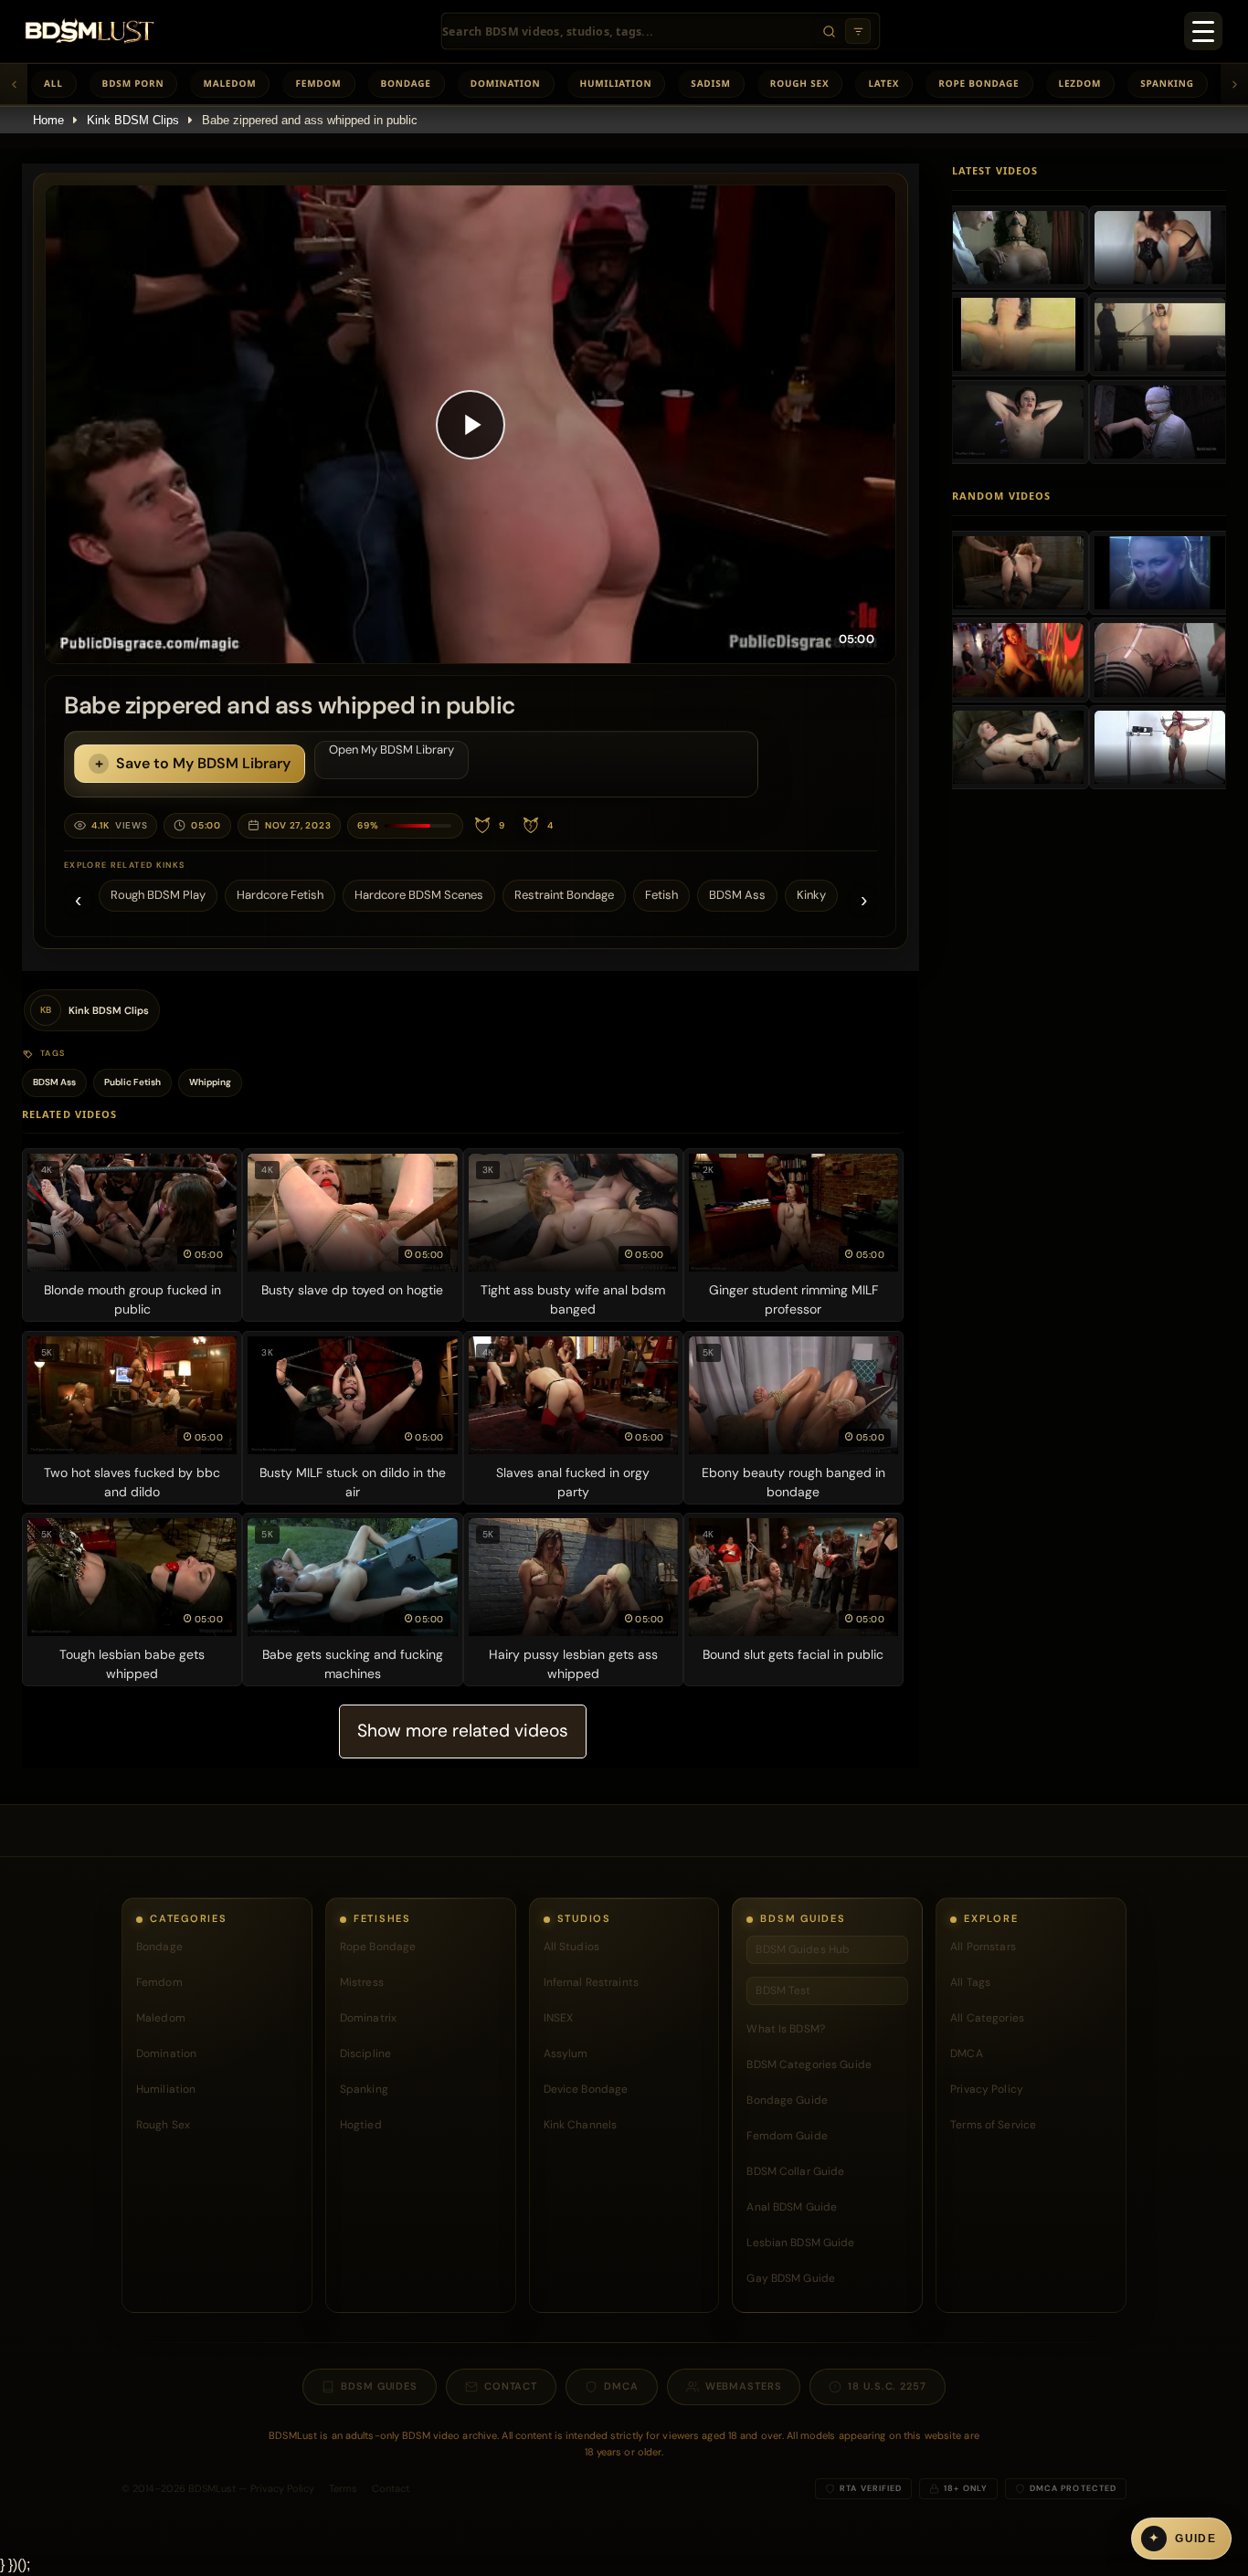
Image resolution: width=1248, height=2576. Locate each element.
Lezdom (1080, 83)
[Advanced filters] (858, 31)
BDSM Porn (133, 83)
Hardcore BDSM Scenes (419, 895)
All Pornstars (983, 1947)
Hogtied (361, 2125)
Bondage (406, 83)
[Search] (829, 31)
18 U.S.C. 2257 (887, 2386)
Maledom (229, 83)
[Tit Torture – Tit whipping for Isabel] (1018, 422)
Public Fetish (132, 1082)
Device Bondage (586, 2089)
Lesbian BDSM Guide (800, 2243)
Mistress (362, 1982)
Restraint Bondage (564, 895)
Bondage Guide (787, 2100)
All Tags (970, 1982)
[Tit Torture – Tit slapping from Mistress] (1160, 248)
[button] (471, 424)
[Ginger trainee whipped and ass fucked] (1018, 573)
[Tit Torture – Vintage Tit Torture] (1018, 334)
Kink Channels (581, 2125)
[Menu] (1203, 31)
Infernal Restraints (591, 1982)
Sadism (710, 83)
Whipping (210, 1082)
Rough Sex (800, 83)
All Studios (571, 1947)
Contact (511, 2386)
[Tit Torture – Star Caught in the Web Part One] (1160, 422)
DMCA (966, 2053)
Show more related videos (463, 1731)
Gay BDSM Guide (791, 2278)
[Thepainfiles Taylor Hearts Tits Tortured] (1160, 660)
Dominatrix (368, 2018)
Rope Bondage (978, 83)
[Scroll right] (1234, 84)
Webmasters (744, 2386)
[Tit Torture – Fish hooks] (1018, 248)
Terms (343, 2488)
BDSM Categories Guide (809, 2064)
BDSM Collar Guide (795, 2171)
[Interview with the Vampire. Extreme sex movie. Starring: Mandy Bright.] (1160, 573)
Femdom (318, 83)
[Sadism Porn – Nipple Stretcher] (1160, 747)
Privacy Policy (987, 2089)
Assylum (566, 2053)
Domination (506, 83)
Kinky (811, 895)
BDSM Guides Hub (803, 1949)
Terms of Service (993, 2125)
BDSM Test (783, 1990)
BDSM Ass (737, 895)
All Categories (987, 2018)
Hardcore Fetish (280, 895)
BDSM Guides (379, 2386)
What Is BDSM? (786, 2029)
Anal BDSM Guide (792, 2207)
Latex (883, 83)
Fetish (661, 895)
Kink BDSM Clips (133, 120)
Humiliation (616, 83)
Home (48, 120)
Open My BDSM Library (391, 750)
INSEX (559, 2018)
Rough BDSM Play (158, 895)
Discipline (365, 2053)
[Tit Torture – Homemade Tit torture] (1160, 334)
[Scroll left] (14, 84)
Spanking (1167, 83)
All (53, 83)
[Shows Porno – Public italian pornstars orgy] (1018, 660)
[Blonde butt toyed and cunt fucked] (1018, 747)
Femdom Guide (787, 2136)
